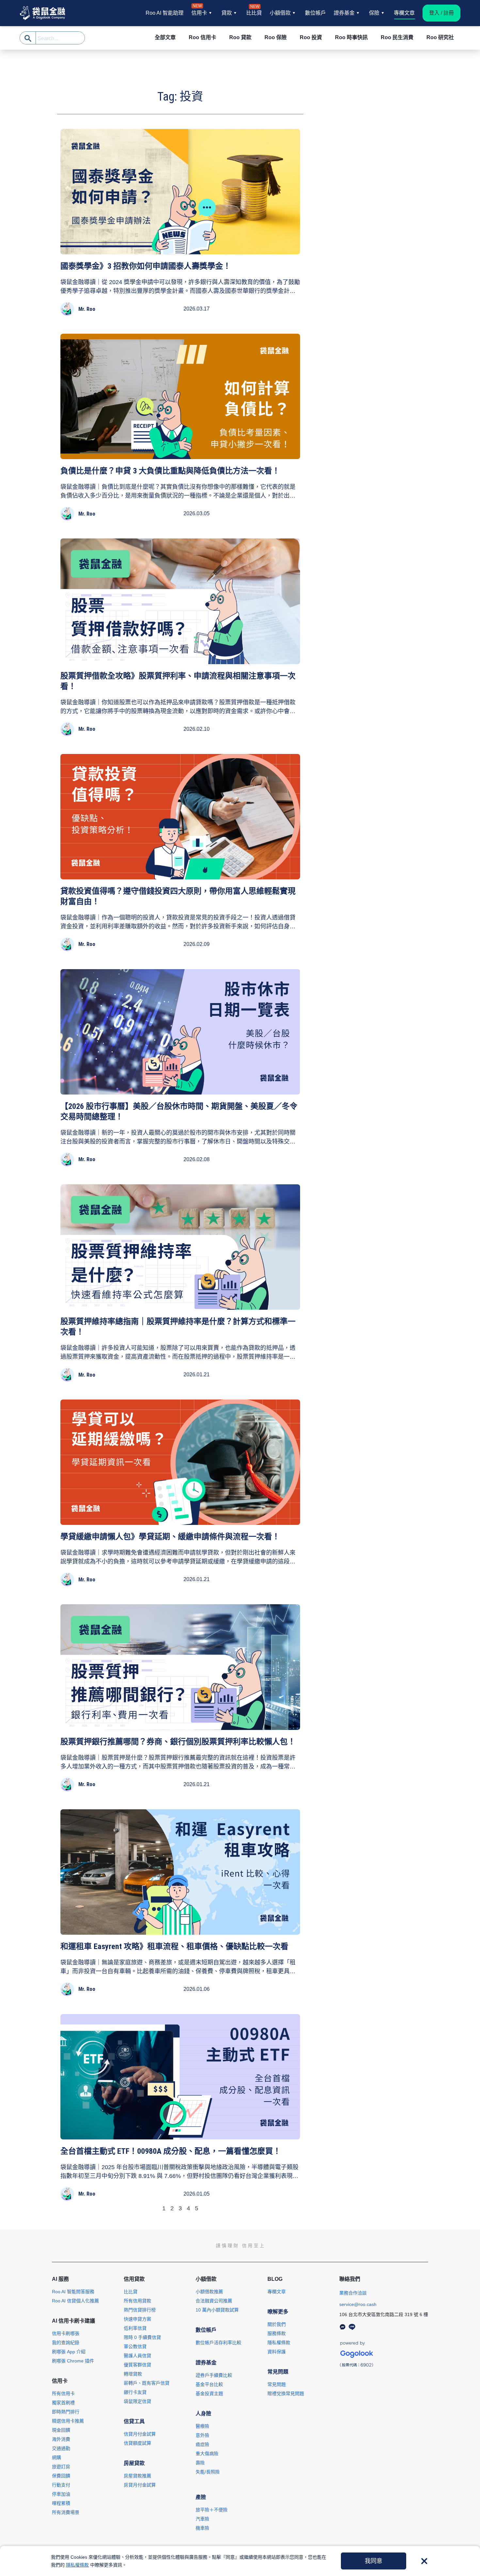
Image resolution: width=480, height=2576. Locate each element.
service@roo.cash (358, 2304)
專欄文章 (404, 13)
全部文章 (165, 37)
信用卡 (199, 12)
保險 (374, 13)
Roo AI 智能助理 (165, 13)
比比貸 (254, 12)
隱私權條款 (77, 2565)
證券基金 (344, 13)
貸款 (227, 13)
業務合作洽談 (353, 2293)
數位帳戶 (315, 13)
